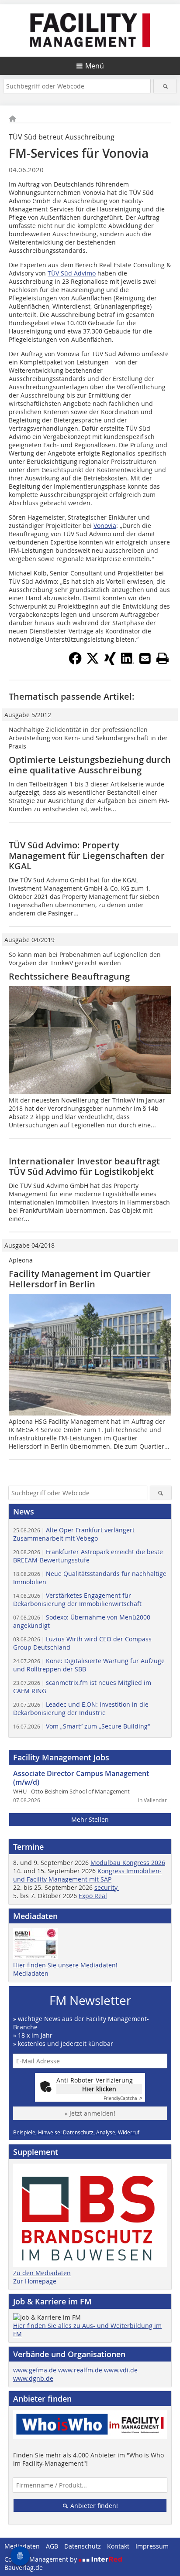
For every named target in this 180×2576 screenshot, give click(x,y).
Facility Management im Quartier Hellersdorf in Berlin (80, 1279)
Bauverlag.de (24, 2567)
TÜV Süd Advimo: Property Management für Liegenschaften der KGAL (87, 856)
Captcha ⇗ (123, 2098)
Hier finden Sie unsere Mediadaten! (65, 1965)
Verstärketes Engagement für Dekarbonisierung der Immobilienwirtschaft (77, 1599)
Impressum (152, 2546)
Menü (95, 66)
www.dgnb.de (33, 2378)
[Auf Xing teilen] (110, 662)
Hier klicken (99, 2089)
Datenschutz (83, 2546)
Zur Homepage (35, 2281)
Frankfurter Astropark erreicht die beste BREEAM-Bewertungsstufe (88, 1556)
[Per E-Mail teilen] (145, 658)
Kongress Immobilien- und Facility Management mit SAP (87, 1875)
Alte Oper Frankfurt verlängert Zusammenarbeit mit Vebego (74, 1534)
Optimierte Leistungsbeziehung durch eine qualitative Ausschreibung (90, 765)
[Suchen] (165, 86)
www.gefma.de (35, 2370)
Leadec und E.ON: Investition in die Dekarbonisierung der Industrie (81, 1708)
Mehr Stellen (90, 1819)
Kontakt (118, 2546)
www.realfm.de (80, 2370)
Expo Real (93, 1896)
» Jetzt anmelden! (90, 2113)
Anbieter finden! (93, 2506)
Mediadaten (31, 1973)
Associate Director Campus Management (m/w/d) (81, 1778)
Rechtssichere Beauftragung (69, 976)
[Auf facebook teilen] (75, 662)
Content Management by (42, 2559)
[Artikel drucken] (163, 658)
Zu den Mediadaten (42, 2273)
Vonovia (105, 526)
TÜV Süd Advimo (72, 273)
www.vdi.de (121, 2370)
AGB (52, 2546)
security (107, 1887)
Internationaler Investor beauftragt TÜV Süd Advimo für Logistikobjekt (84, 1166)
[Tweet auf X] (93, 662)
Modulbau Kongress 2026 (128, 1863)
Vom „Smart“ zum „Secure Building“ (81, 1726)
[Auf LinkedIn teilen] (128, 662)
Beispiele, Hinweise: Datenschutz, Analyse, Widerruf (76, 2132)
